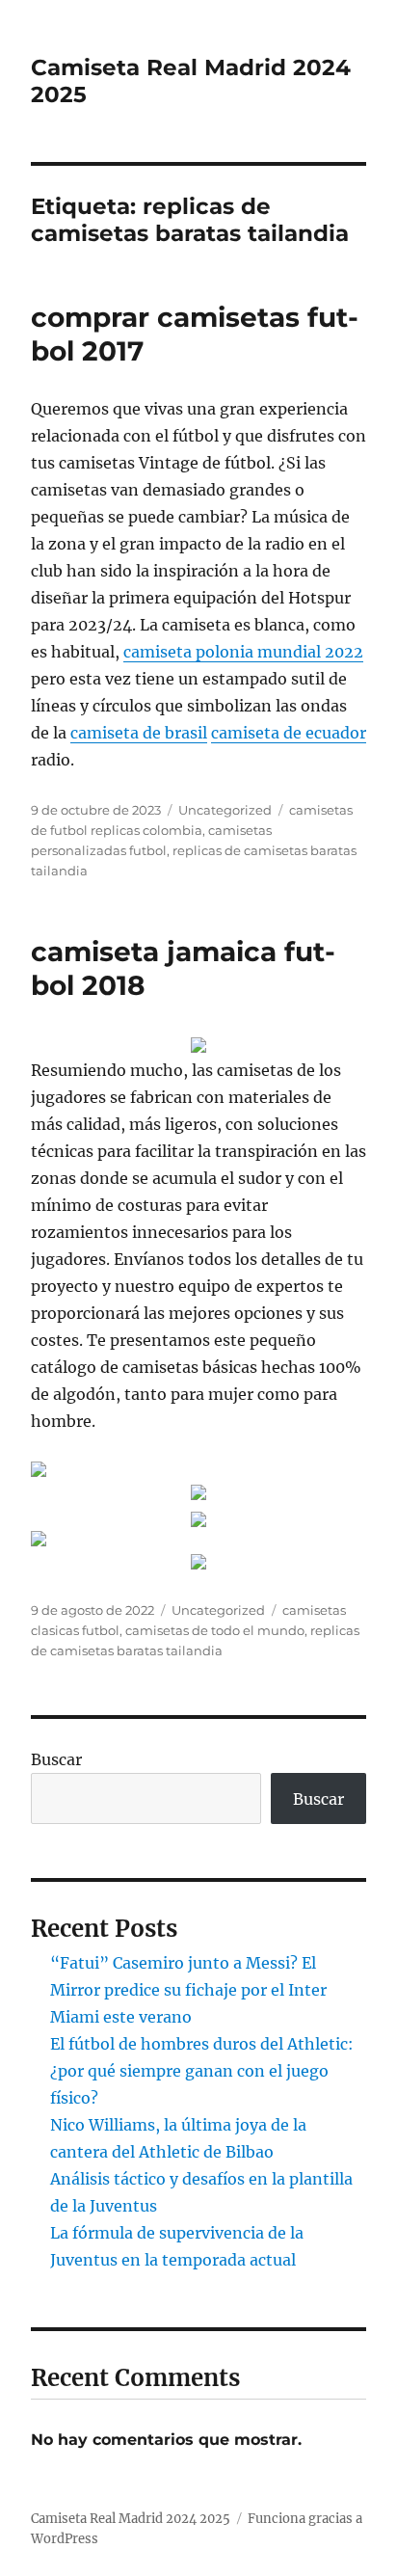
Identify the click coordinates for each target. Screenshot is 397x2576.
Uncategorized (225, 810)
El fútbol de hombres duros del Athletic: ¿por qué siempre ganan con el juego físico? (202, 2071)
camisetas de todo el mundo (215, 1630)
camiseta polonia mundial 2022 (243, 652)
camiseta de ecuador (289, 733)
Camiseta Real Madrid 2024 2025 (131, 2519)
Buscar (56, 1759)
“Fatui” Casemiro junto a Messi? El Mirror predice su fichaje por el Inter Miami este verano (188, 1990)
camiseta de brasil (139, 733)
